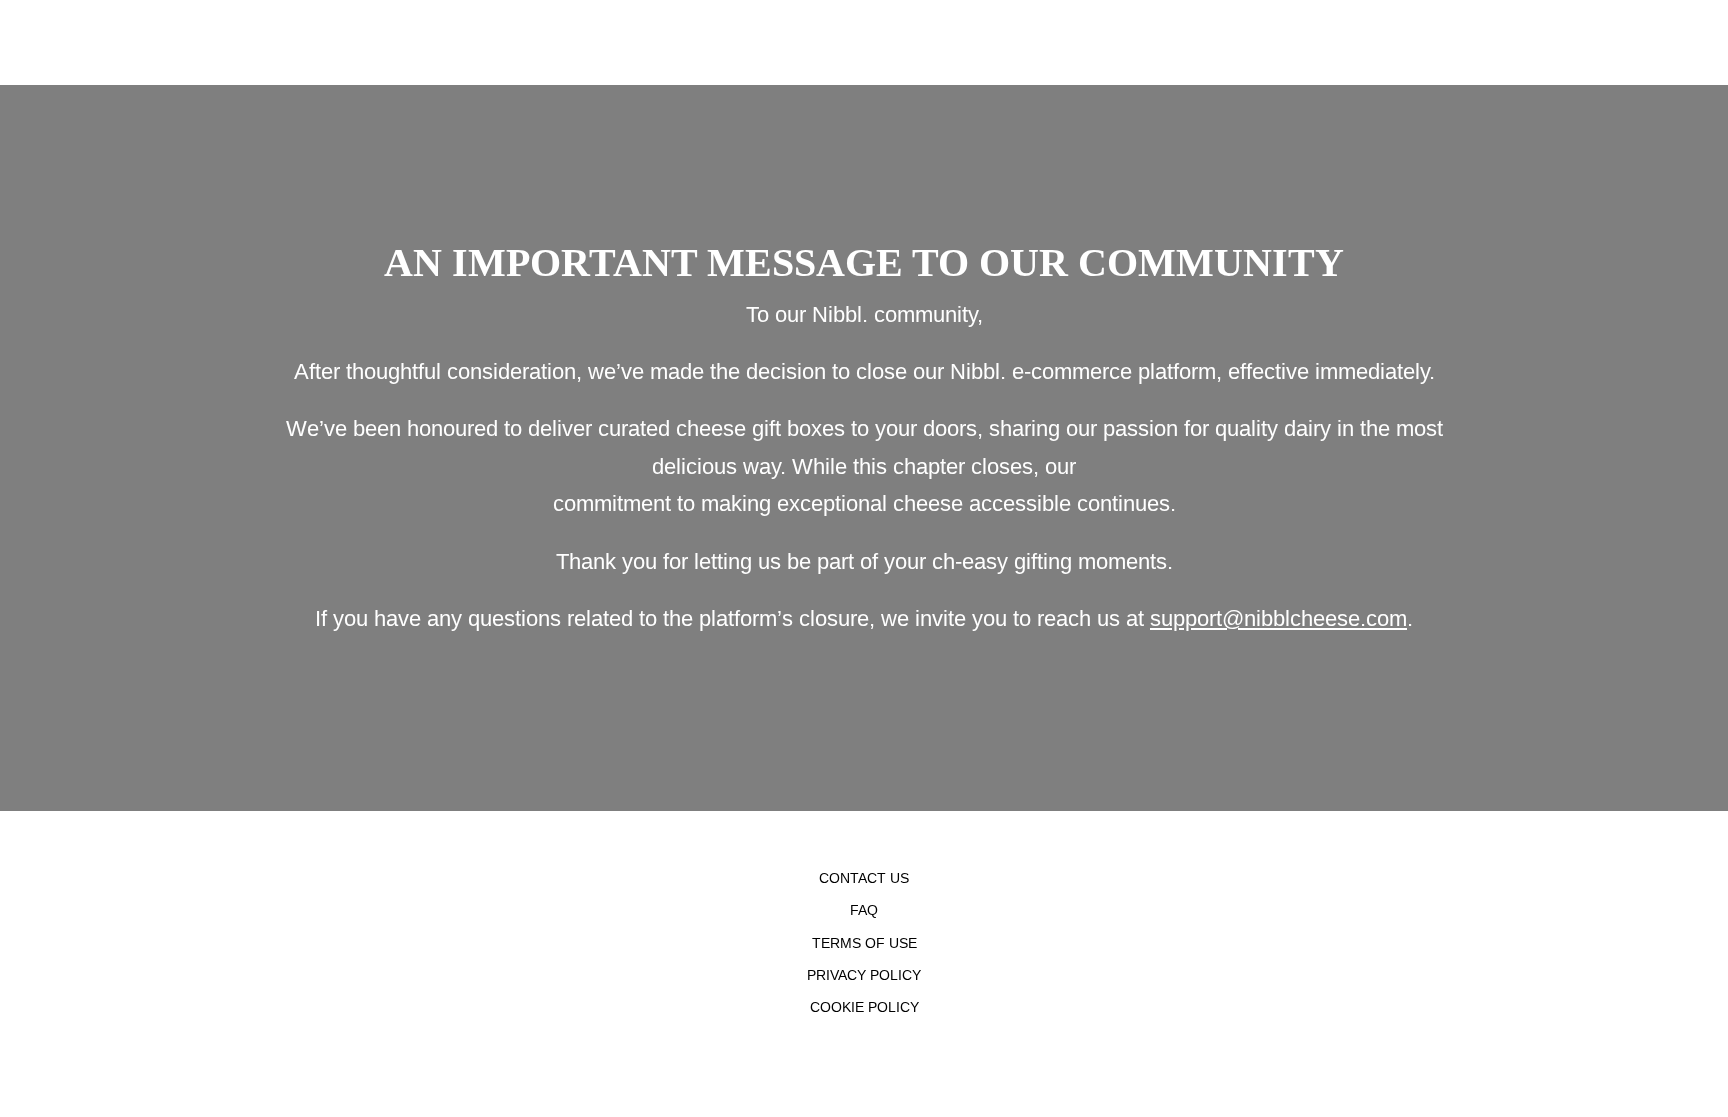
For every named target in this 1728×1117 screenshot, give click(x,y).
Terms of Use (864, 943)
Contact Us (864, 878)
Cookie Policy (864, 1007)
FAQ (864, 910)
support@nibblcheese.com (1278, 618)
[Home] (5, 42)
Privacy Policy (864, 975)
